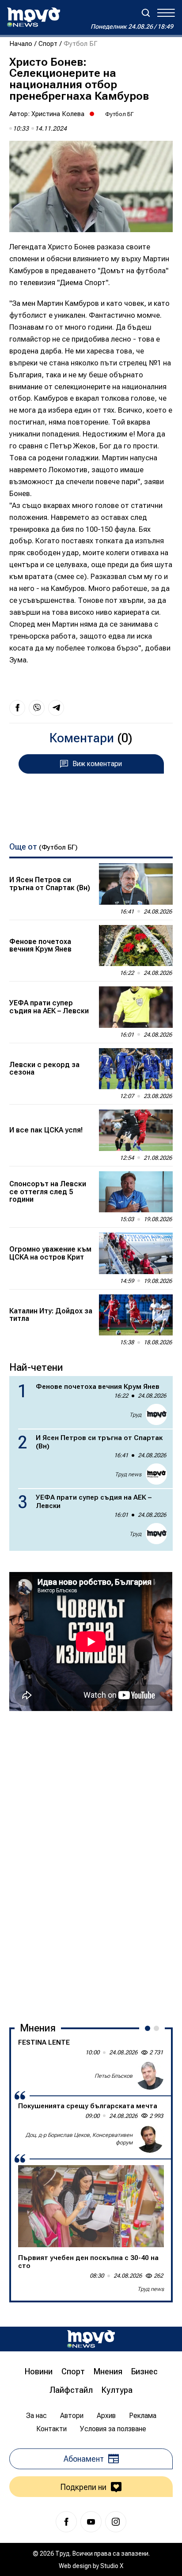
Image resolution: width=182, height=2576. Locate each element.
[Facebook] (66, 2522)
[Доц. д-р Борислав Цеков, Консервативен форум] (150, 2139)
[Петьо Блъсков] (150, 2076)
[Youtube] (91, 2522)
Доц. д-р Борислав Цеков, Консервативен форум (79, 2139)
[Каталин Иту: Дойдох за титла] (136, 1315)
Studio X (112, 2566)
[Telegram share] (56, 708)
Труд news (128, 1474)
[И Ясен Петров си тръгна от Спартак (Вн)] (136, 884)
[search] (146, 13)
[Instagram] (116, 2522)
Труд (135, 1415)
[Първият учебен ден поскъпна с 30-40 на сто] (91, 2206)
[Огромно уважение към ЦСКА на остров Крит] (136, 1253)
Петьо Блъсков (114, 2076)
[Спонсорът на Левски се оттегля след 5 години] (136, 1192)
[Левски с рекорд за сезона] (136, 1069)
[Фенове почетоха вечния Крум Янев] (136, 946)
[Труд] (91, 2339)
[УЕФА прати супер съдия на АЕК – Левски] (136, 1007)
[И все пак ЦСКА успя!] (136, 1130)
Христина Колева (58, 114)
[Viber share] (37, 708)
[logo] (34, 17)
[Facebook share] (17, 708)
